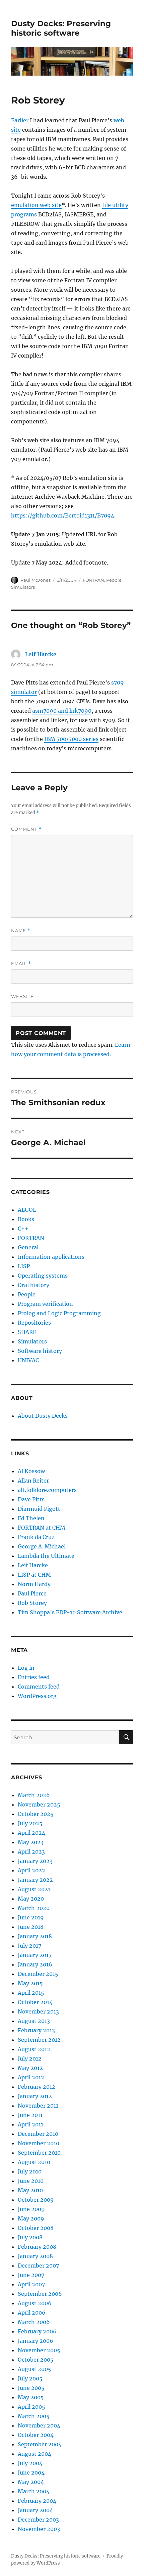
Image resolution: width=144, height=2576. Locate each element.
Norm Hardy (34, 1584)
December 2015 (38, 1974)
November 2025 (39, 1804)
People (114, 580)
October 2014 (35, 2002)
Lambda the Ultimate (46, 1556)
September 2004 (40, 2444)
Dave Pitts (31, 1499)
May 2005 (31, 2397)
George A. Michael (42, 1546)
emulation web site (36, 205)
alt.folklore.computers (47, 1490)
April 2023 (31, 1852)
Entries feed (34, 1677)
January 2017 (35, 1955)
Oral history (33, 1285)
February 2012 (37, 2087)
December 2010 (38, 2134)
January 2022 (35, 1880)
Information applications (51, 1257)
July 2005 (30, 2378)
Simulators (23, 587)
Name (21, 931)
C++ (23, 1229)
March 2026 (34, 1795)
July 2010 (30, 2171)
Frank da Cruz (36, 1537)
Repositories (34, 1323)
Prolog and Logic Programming (59, 1313)
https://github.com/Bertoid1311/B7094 (63, 515)
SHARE (27, 1332)
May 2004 (31, 2482)
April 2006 (32, 2313)
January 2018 (35, 1936)
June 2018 (31, 1927)
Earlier (20, 120)
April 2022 (31, 1870)
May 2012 (30, 2068)
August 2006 (35, 2303)
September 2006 (40, 2294)
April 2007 (31, 2284)
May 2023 (31, 1842)
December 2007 (38, 2266)
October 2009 (36, 2200)
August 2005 (34, 2369)
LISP (24, 1266)
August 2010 (34, 2162)
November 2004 (39, 2425)
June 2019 (31, 1917)
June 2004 (31, 2473)
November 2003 (39, 2529)
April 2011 (30, 2124)
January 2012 (35, 2096)
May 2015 (30, 1983)
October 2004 (36, 2435)
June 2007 (31, 2275)
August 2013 (34, 2021)
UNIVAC (28, 1360)
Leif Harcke (41, 654)
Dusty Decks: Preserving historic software (61, 28)
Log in (26, 1668)
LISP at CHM (34, 1575)
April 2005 (31, 2407)
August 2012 (34, 2049)
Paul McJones (35, 580)
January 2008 (35, 2256)
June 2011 (30, 2115)
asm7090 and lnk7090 (62, 711)
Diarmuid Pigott (39, 1509)
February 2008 (37, 2247)
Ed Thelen (31, 1518)
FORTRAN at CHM (42, 1528)
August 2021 (34, 1889)
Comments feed (39, 1687)
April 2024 (31, 1833)
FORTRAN (93, 580)
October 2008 (36, 2228)
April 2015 (31, 1993)
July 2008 (30, 2237)
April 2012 (31, 2077)
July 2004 (30, 2463)
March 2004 (34, 2491)
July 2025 (30, 1823)
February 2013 (36, 2030)
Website (22, 996)
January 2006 (35, 2341)
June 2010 (31, 2181)
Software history (40, 1351)
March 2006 (34, 2322)
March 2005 (34, 2416)
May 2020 (31, 1899)
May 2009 (31, 2218)
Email (21, 964)
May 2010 (30, 2190)
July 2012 (30, 2059)
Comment (26, 829)
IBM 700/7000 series (71, 739)
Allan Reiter (33, 1481)
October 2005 (36, 2360)
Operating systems (43, 1276)
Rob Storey (32, 1603)
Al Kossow (31, 1471)
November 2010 (39, 2143)
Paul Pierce (32, 1593)
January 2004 (35, 2510)
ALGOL (27, 1210)
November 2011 (38, 2106)
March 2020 (34, 1908)
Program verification (45, 1304)
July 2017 (29, 1946)
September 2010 (39, 2153)
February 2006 (37, 2331)
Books (26, 1219)
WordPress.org (37, 1696)
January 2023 (35, 1861)
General (28, 1247)
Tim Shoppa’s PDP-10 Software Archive (70, 1612)
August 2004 (34, 2454)
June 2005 (31, 2388)
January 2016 (35, 1964)
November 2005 (39, 2350)
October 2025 (36, 1814)
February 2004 (37, 2501)
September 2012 (39, 2040)
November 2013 (38, 2011)
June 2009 (31, 2209)
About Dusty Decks (43, 1416)
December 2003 (38, 2520)
